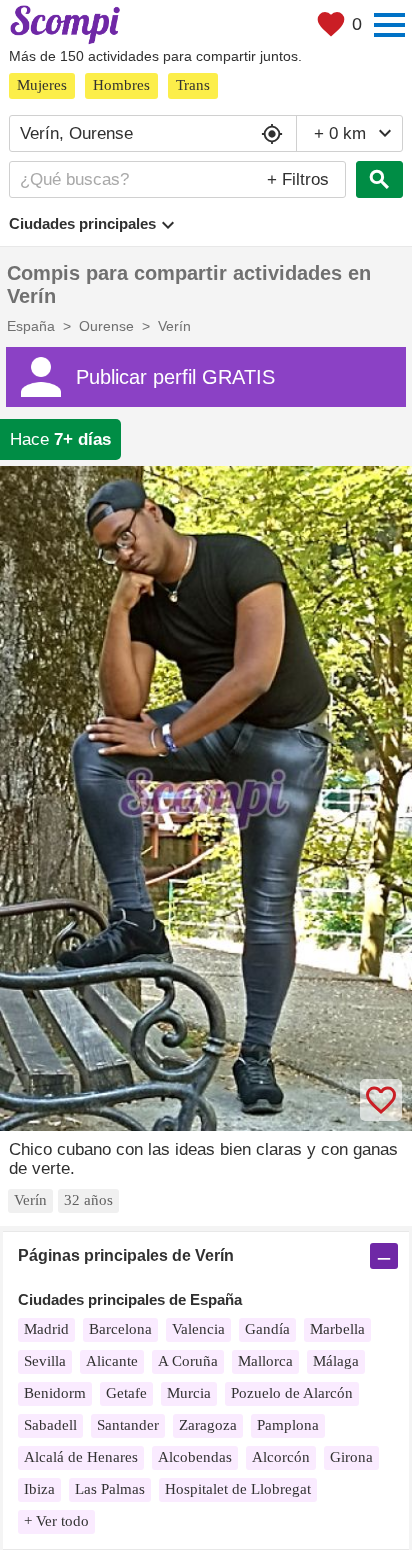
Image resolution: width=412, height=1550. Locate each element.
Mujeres (42, 85)
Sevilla (45, 1361)
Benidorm (55, 1393)
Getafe (126, 1393)
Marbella (337, 1329)
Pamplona (288, 1425)
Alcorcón (281, 1457)
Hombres (121, 85)
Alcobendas (195, 1457)
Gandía (267, 1329)
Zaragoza (208, 1425)
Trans (193, 85)
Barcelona (120, 1329)
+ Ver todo (56, 1521)
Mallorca (265, 1361)
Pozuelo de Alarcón (292, 1393)
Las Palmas (110, 1489)
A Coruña (188, 1361)
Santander (128, 1425)
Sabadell (50, 1425)
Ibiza (39, 1489)
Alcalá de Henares (81, 1457)
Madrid (46, 1329)
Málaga (336, 1361)
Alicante (112, 1361)
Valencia (198, 1329)
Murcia (189, 1393)
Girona (351, 1457)
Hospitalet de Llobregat (238, 1489)
